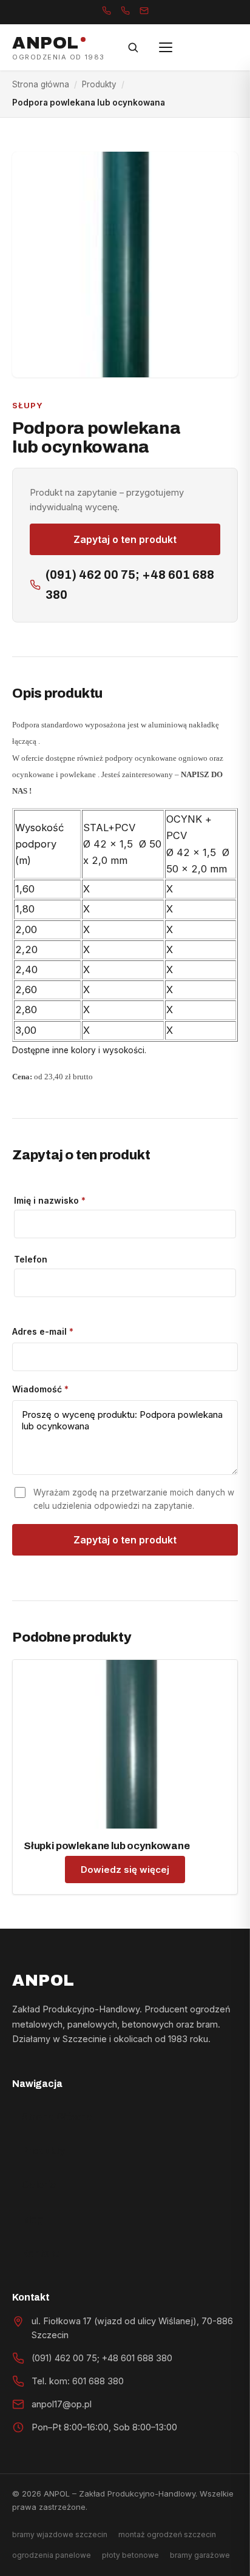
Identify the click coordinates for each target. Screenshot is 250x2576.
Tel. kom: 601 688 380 (78, 2381)
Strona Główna (57, 2117)
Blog (32, 2219)
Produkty (99, 84)
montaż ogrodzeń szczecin (167, 2534)
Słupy (28, 405)
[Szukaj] (133, 47)
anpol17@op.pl (62, 2404)
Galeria (39, 2185)
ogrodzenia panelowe (52, 2555)
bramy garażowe (200, 2555)
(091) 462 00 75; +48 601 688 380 (130, 585)
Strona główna (41, 84)
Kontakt (40, 2253)
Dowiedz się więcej (125, 1870)
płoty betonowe (130, 2555)
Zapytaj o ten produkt (125, 539)
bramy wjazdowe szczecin (60, 2534)
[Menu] (166, 47)
